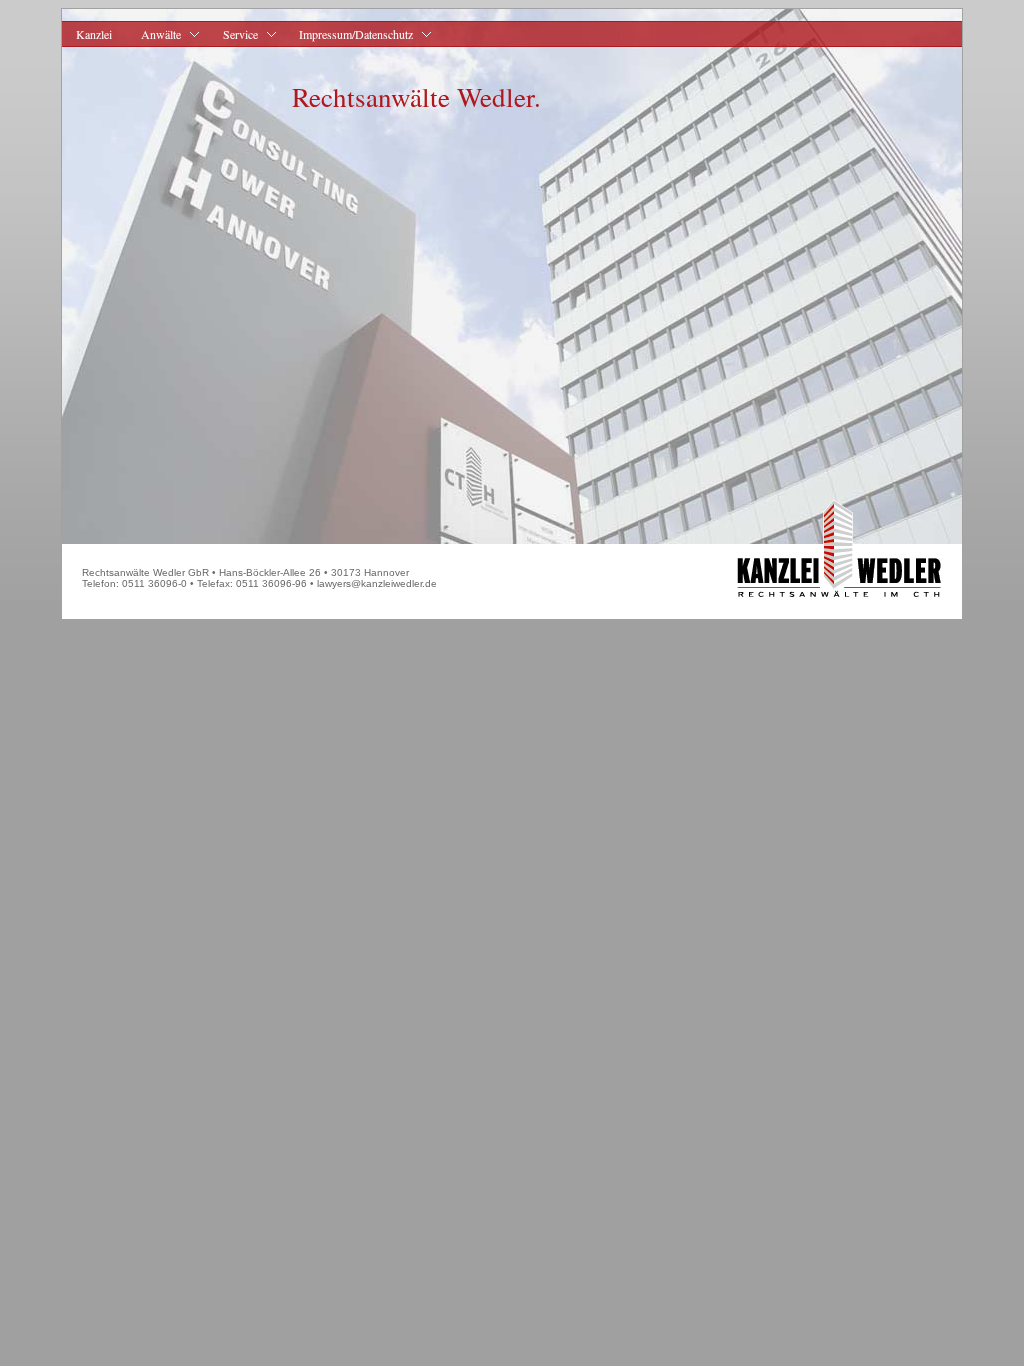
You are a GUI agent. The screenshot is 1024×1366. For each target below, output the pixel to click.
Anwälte (154, 34)
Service (232, 34)
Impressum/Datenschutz (349, 34)
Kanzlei (94, 34)
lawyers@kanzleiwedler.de (377, 583)
